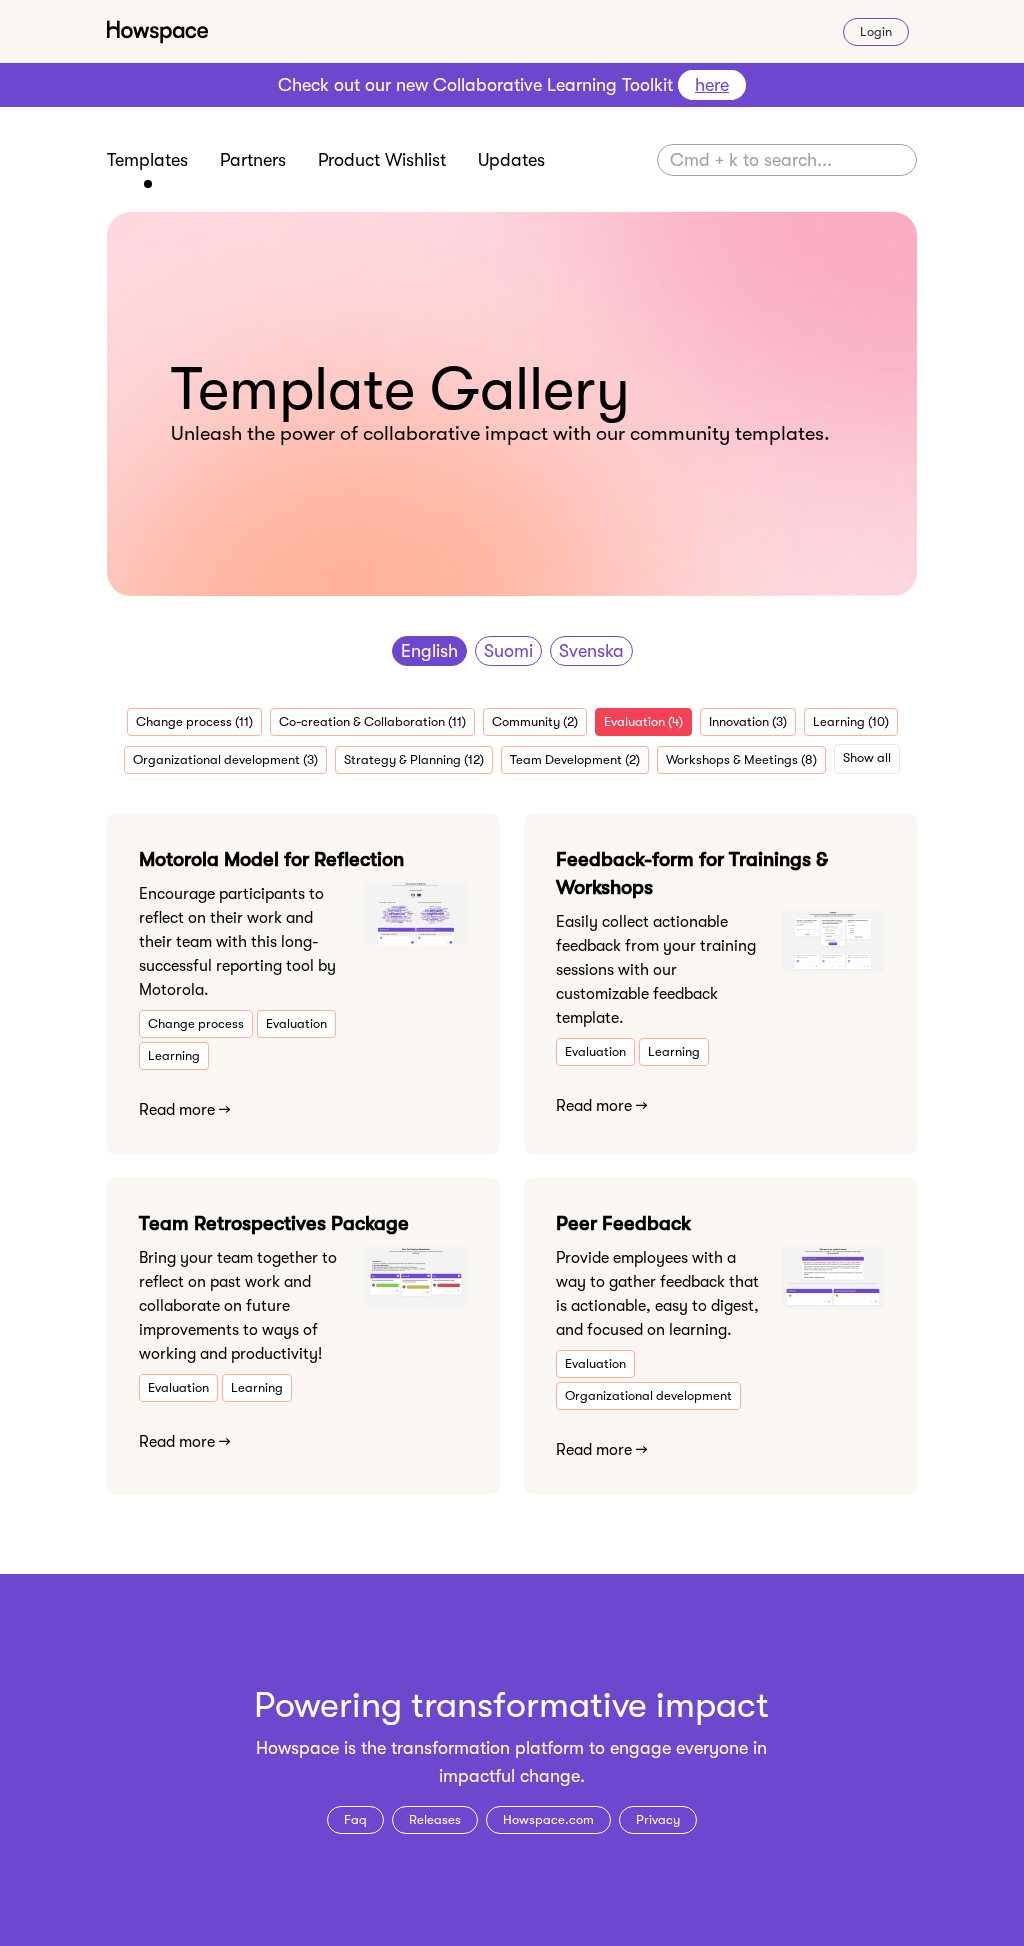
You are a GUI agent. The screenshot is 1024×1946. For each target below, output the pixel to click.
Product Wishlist (382, 160)
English (429, 651)
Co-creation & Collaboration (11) (372, 721)
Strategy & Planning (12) (414, 759)
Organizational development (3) (225, 759)
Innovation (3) (748, 721)
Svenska (591, 651)
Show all (867, 757)
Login (876, 31)
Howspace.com (548, 1819)
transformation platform (487, 1748)
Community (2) (535, 721)
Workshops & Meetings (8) (741, 759)
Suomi (508, 651)
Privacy (658, 1819)
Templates (147, 160)
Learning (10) (851, 721)
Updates (511, 160)
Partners (253, 160)
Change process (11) (194, 721)
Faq (355, 1819)
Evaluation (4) (643, 721)
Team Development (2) (575, 759)
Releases (435, 1819)
